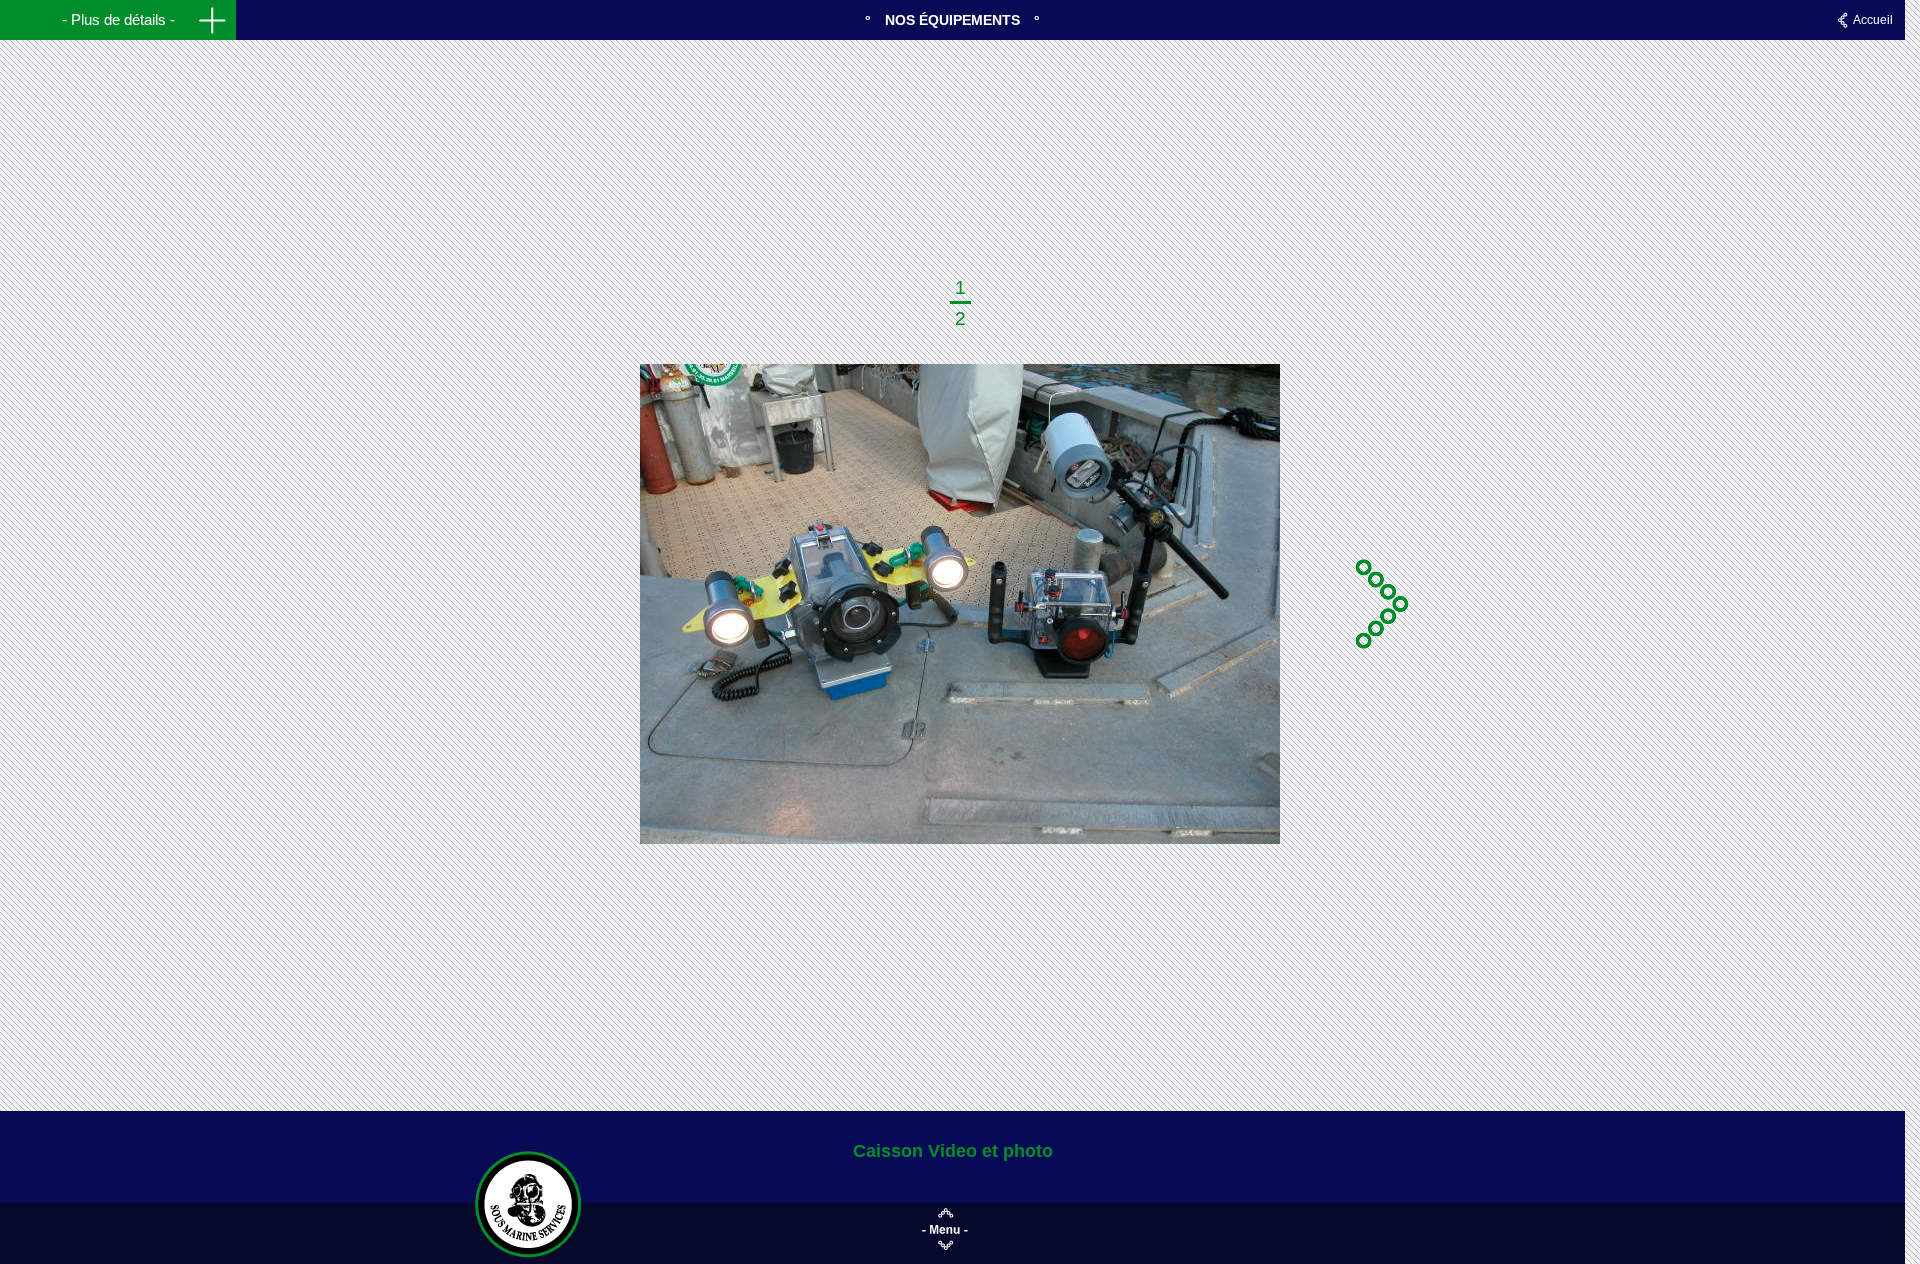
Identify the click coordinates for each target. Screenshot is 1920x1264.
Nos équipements (952, 20)
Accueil (1873, 20)
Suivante (1384, 604)
